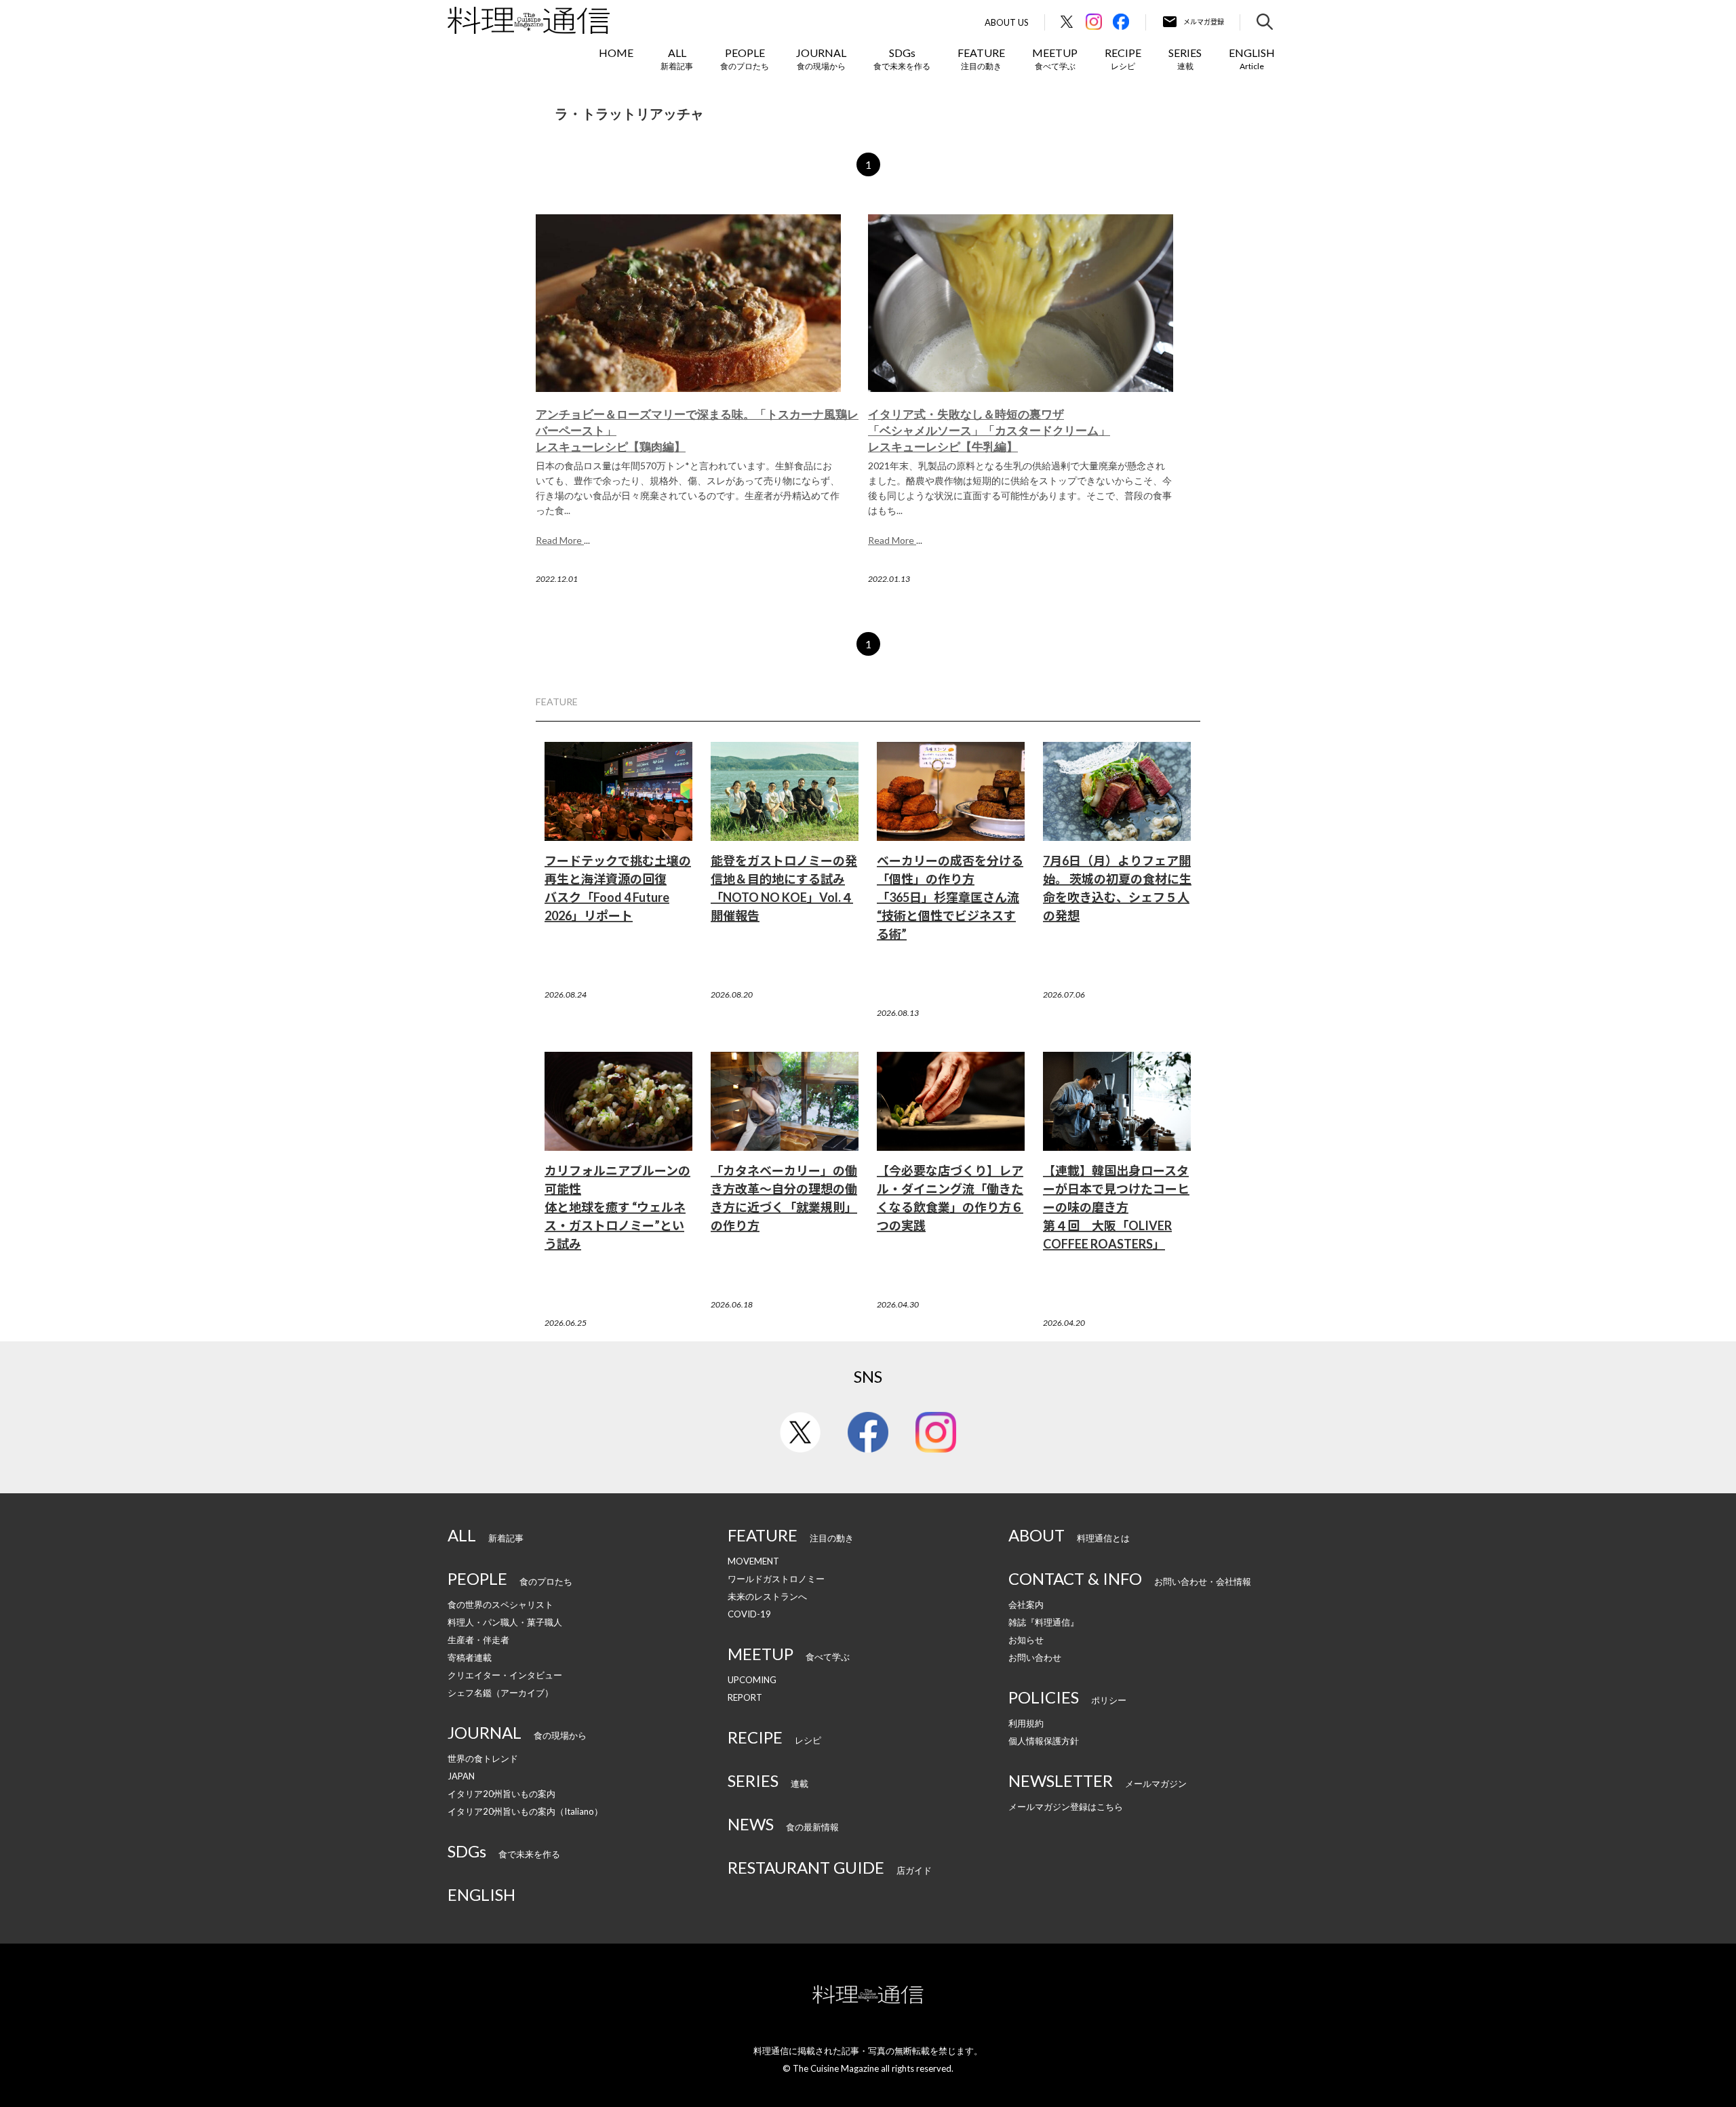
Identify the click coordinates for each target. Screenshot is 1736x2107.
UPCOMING (752, 1680)
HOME (616, 53)
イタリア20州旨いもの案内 (501, 1794)
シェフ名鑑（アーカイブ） (500, 1693)
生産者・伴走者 (478, 1640)
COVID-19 (749, 1614)
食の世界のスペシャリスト (500, 1604)
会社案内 (1026, 1604)
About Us (1007, 23)
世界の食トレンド (483, 1758)
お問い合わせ (1035, 1657)
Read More (560, 540)
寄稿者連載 (470, 1657)
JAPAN (461, 1776)
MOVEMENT (753, 1561)
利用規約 (1026, 1723)
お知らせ (1026, 1640)
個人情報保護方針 (1044, 1741)
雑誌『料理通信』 (1044, 1622)
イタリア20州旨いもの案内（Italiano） (525, 1811)
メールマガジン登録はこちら (1066, 1807)
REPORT (745, 1697)
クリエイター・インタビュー (505, 1675)
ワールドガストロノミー (776, 1579)
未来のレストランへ (767, 1596)
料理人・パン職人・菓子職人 (505, 1622)
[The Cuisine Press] (529, 20)
